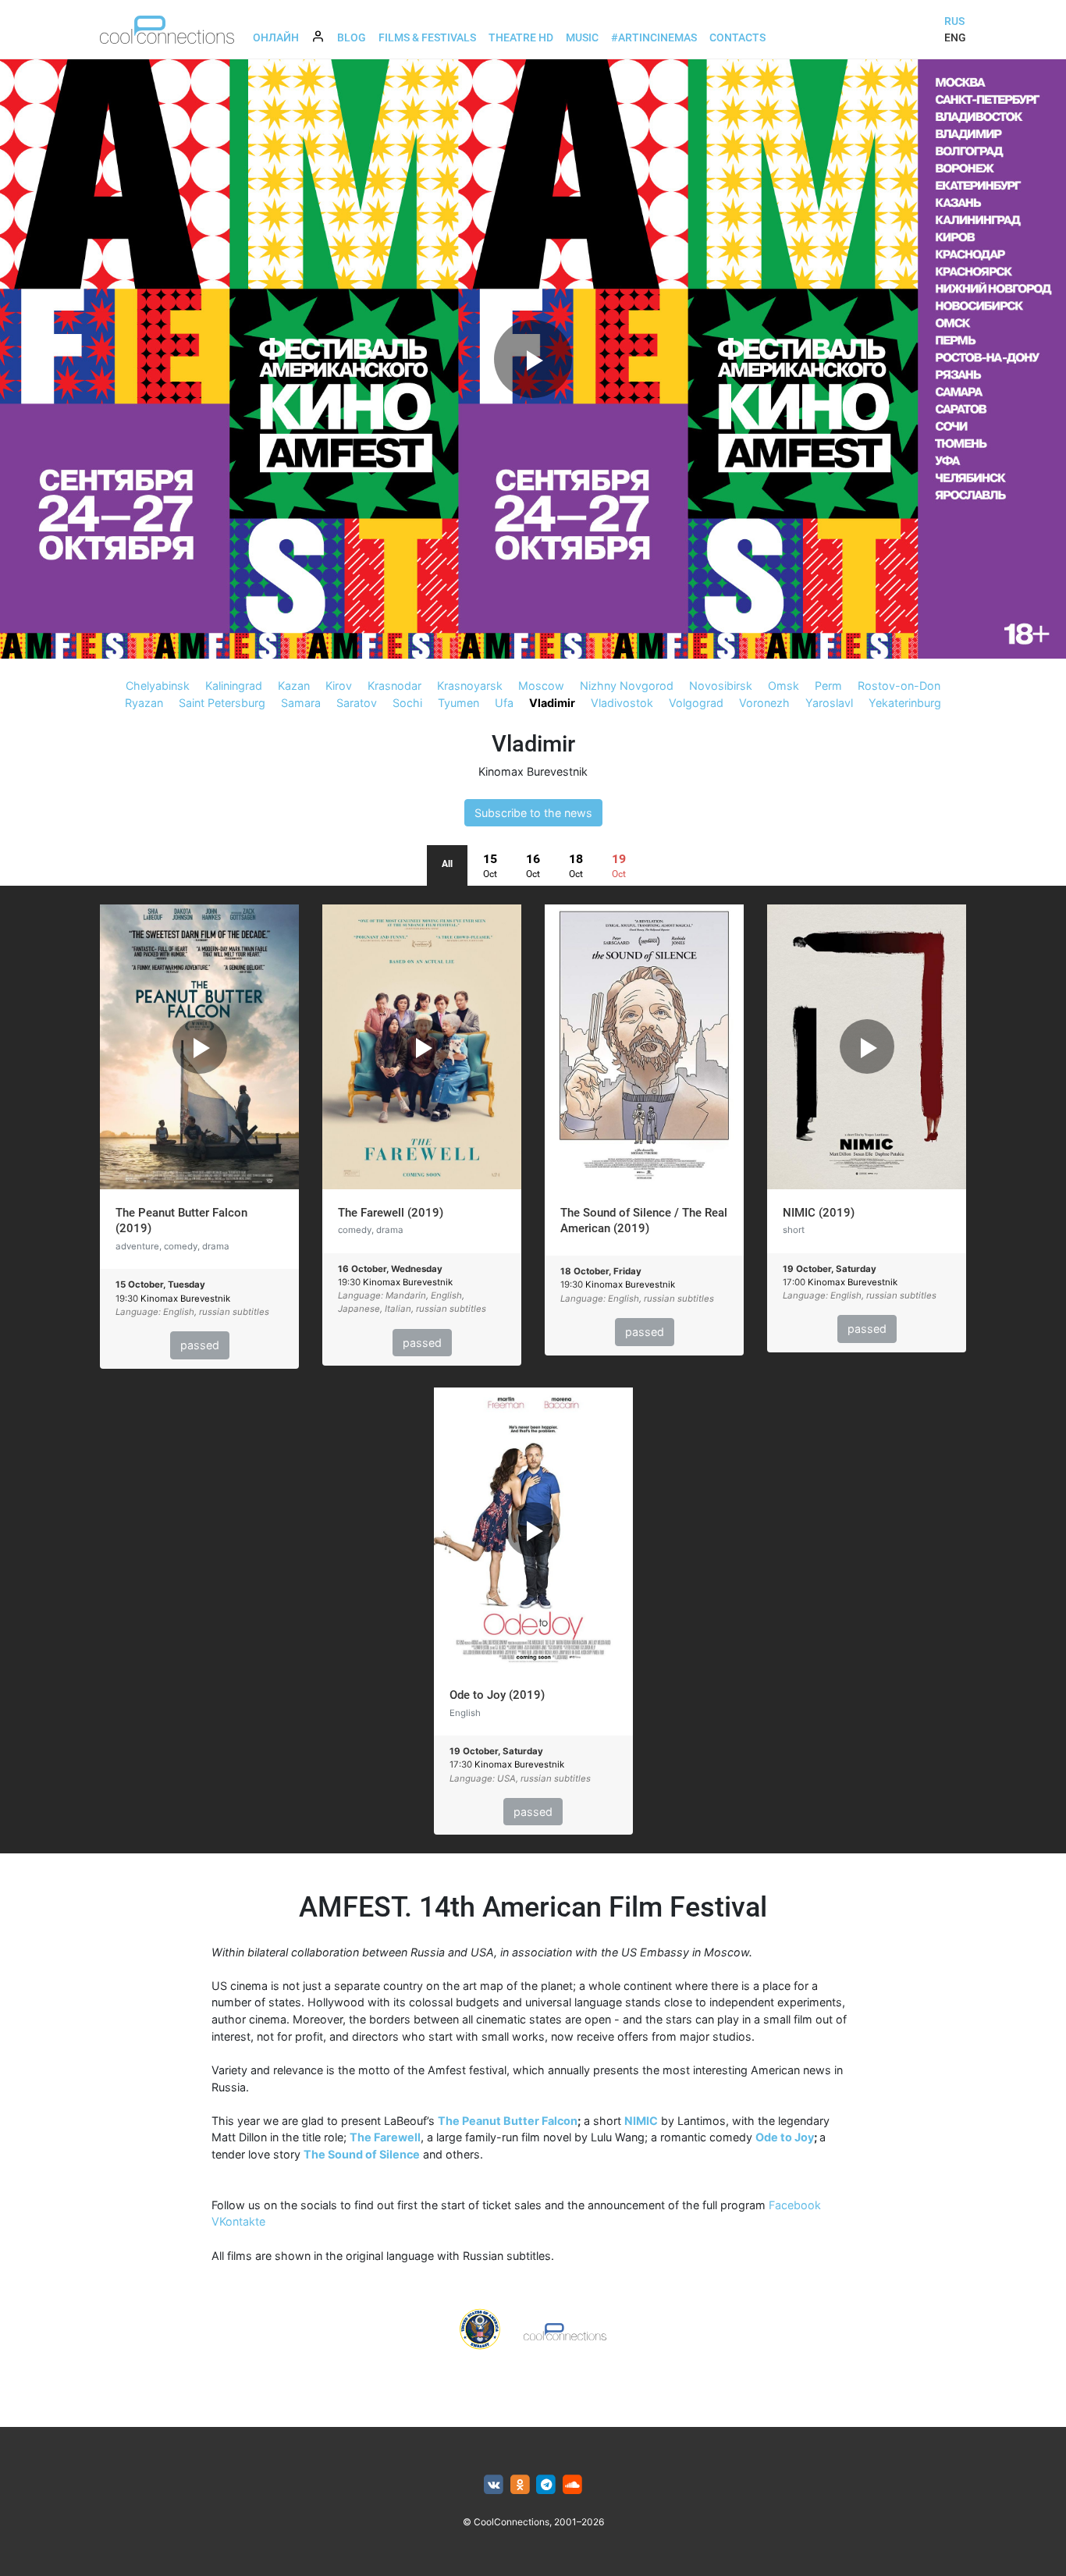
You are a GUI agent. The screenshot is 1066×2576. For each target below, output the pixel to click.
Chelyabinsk (158, 686)
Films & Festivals (427, 37)
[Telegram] (547, 2485)
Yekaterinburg (905, 703)
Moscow (541, 686)
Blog (352, 37)
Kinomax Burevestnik (533, 771)
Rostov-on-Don (899, 686)
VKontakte (238, 2221)
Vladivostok (622, 703)
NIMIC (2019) (819, 1213)
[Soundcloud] (572, 2485)
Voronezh (764, 703)
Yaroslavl (829, 703)
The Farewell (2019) (391, 1213)
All (447, 864)
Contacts (737, 37)
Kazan (294, 686)
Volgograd (696, 703)
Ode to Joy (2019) (497, 1695)
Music (582, 37)
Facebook (795, 2205)
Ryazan (144, 703)
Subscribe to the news (533, 813)
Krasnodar (394, 686)
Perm (828, 686)
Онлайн (276, 37)
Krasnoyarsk (470, 686)
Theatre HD (521, 37)
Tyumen (458, 703)
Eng (955, 37)
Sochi (407, 703)
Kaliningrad (234, 686)
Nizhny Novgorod (627, 686)
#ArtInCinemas (654, 37)
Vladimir (552, 703)
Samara (301, 703)
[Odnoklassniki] (520, 2485)
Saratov (357, 703)
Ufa (504, 703)
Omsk (784, 686)
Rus (954, 21)
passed (200, 1345)
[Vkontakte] (494, 2485)
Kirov (339, 686)
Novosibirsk (721, 686)
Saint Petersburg (222, 703)
